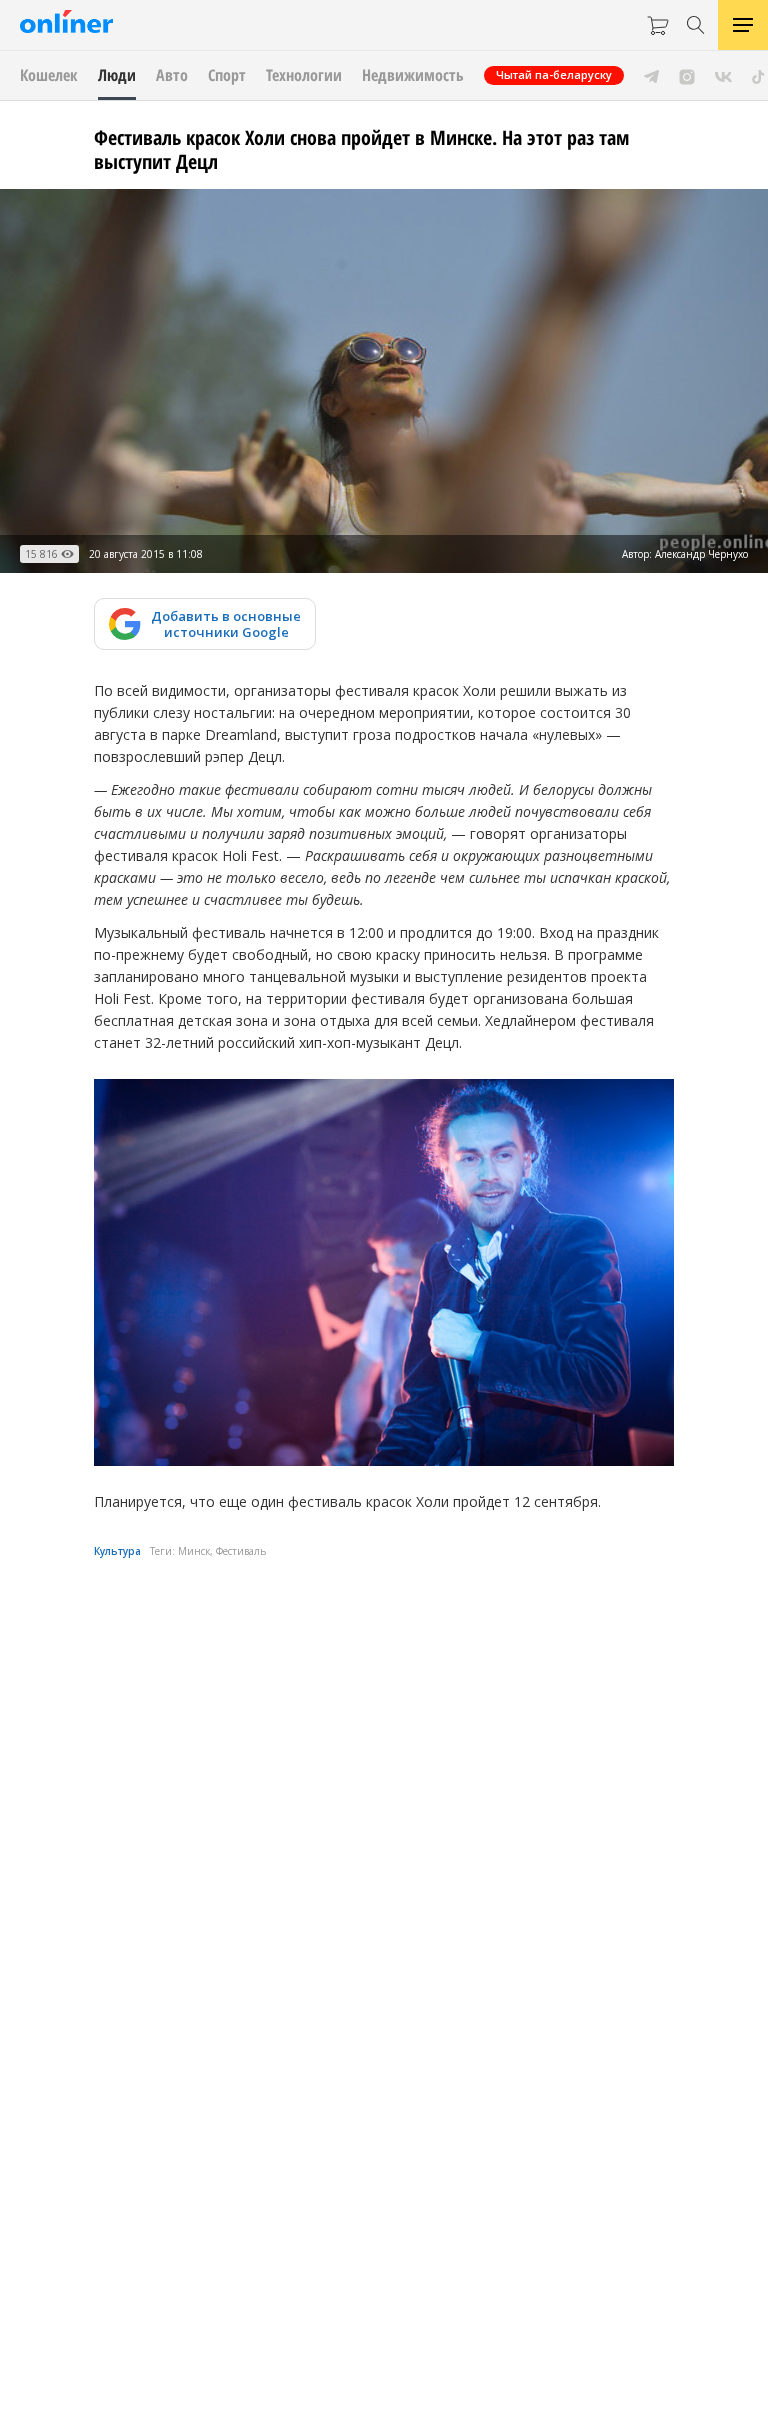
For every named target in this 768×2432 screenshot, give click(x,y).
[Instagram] (687, 75)
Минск (194, 1551)
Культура (117, 1551)
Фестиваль (241, 1551)
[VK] (723, 75)
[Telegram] (651, 75)
